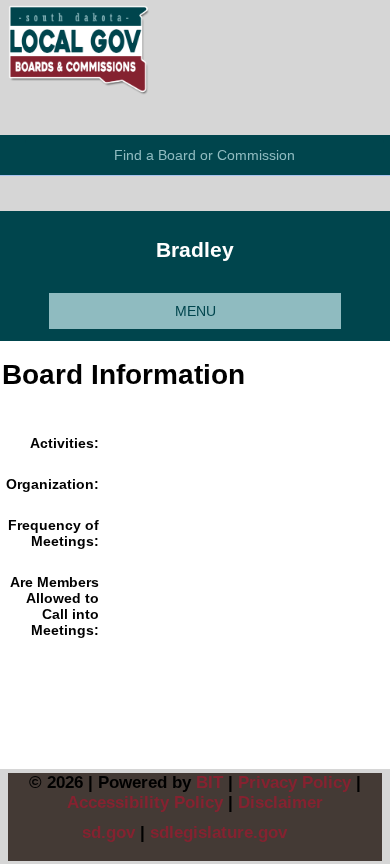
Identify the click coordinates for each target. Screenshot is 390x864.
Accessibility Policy (145, 802)
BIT (209, 782)
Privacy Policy (294, 782)
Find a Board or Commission (204, 155)
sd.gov (108, 832)
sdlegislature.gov (218, 832)
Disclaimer (280, 802)
